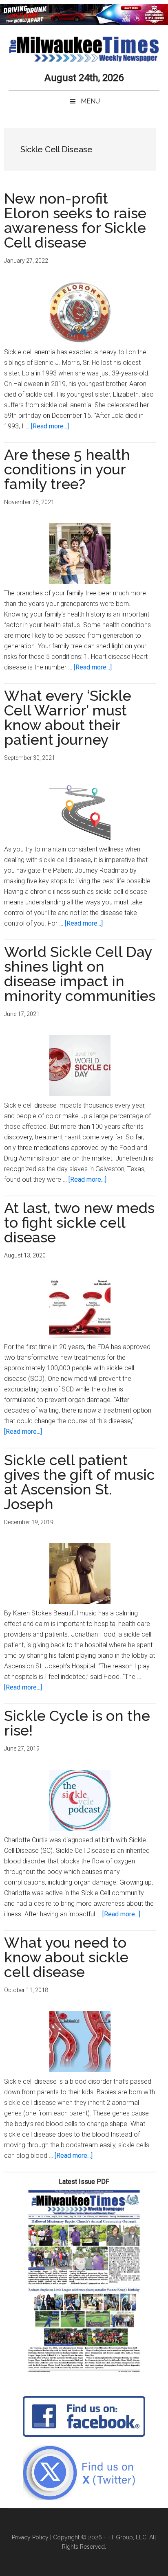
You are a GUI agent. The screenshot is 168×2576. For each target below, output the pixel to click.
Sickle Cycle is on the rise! (77, 1723)
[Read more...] (50, 426)
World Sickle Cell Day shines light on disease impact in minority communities (80, 974)
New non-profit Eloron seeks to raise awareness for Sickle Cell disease (75, 220)
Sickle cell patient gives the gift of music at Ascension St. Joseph (80, 1482)
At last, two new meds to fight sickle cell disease (79, 1222)
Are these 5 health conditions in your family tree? (67, 469)
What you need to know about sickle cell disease (66, 1957)
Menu (90, 101)
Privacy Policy (30, 2537)
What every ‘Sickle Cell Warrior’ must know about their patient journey (68, 718)
